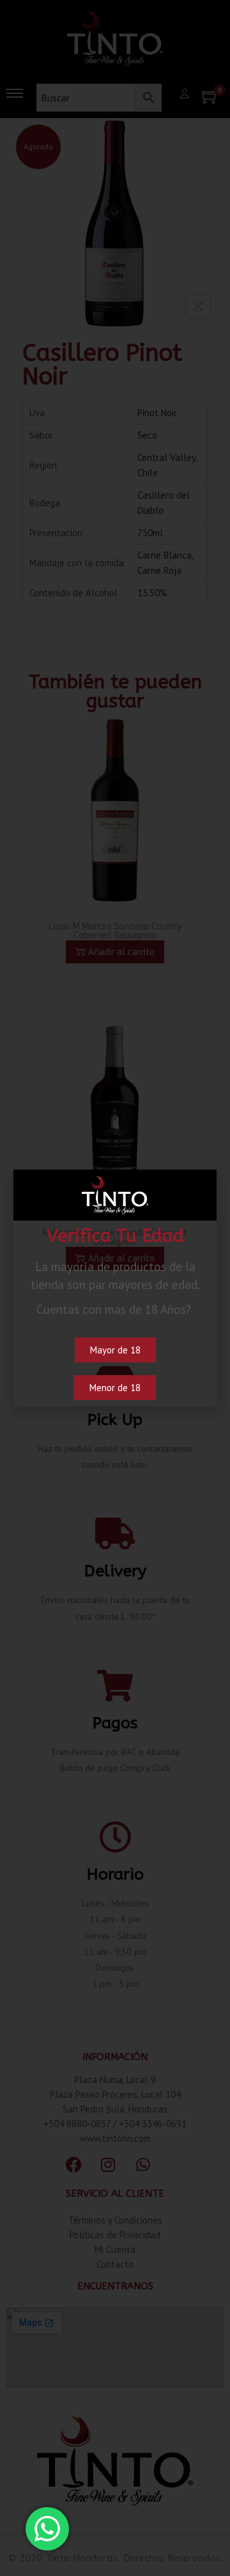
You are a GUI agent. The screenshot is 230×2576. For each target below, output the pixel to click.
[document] (115, 1288)
